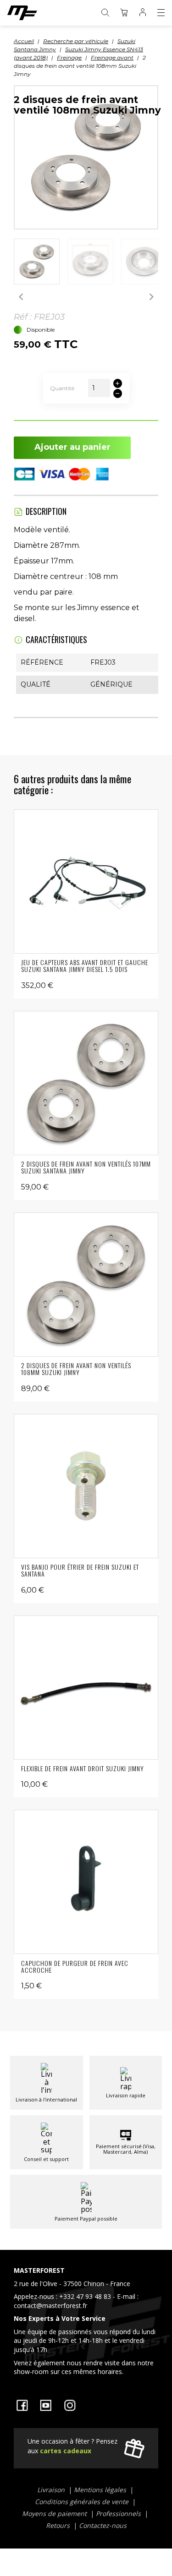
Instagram (70, 2405)
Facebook (22, 2405)
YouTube (46, 2405)
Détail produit (86, 881)
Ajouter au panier (72, 447)
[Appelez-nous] (86, 2323)
